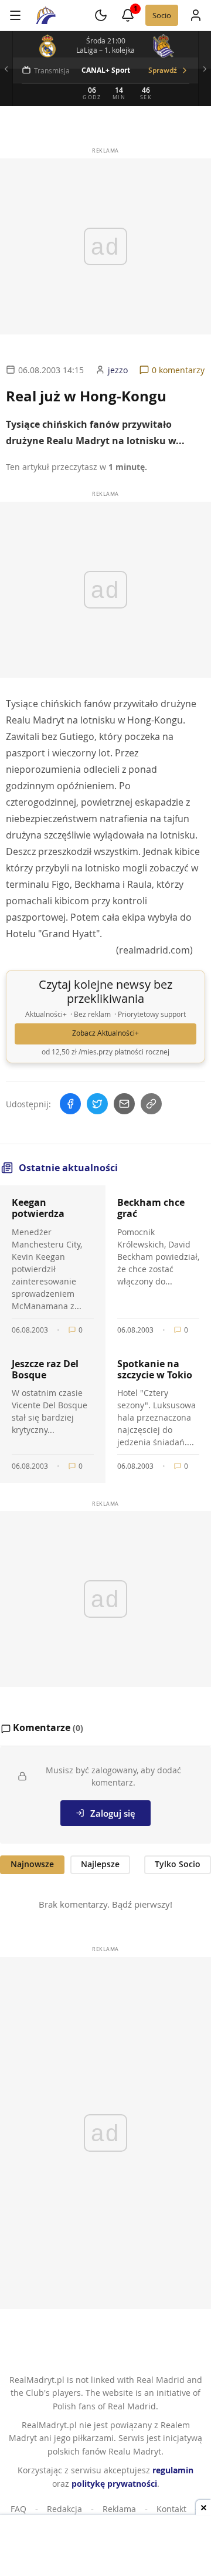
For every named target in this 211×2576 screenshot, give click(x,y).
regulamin (173, 2470)
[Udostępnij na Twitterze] (97, 1104)
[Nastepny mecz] (205, 69)
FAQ (18, 2509)
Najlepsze (100, 1864)
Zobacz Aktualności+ (105, 1033)
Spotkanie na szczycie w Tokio (155, 1369)
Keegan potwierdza (38, 1208)
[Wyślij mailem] (124, 1104)
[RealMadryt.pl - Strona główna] (46, 15)
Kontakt (171, 2509)
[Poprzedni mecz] (6, 69)
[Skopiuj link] (151, 1104)
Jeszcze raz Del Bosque (45, 1369)
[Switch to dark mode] (101, 15)
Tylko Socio (178, 1864)
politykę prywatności (114, 2484)
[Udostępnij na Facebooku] (70, 1104)
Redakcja (64, 2509)
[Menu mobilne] (15, 15)
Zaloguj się (113, 1813)
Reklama (119, 2509)
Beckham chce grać (151, 1208)
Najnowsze (32, 1864)
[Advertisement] (105, 2547)
